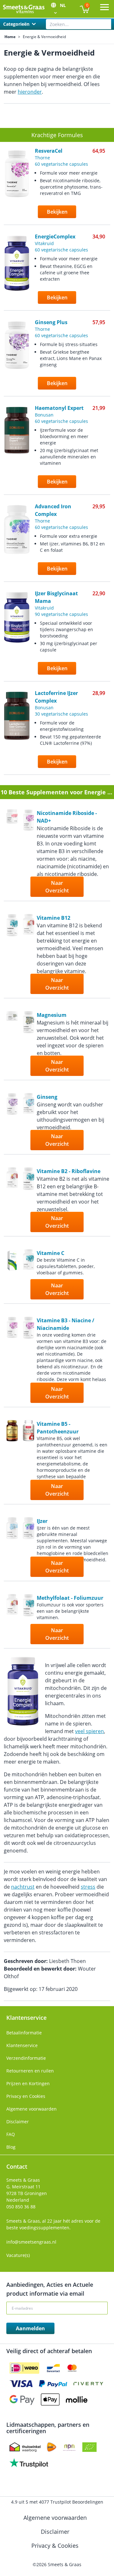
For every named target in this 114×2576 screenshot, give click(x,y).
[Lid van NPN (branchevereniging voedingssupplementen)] (69, 2447)
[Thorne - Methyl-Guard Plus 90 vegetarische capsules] (28, 955)
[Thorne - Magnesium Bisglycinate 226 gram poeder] (12, 1044)
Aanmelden (30, 2328)
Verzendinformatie (26, 2058)
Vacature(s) (18, 2255)
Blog (11, 2147)
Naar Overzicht (57, 887)
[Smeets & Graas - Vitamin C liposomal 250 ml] (12, 1275)
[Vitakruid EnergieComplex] (17, 273)
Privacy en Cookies (26, 2096)
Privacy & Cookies (56, 2546)
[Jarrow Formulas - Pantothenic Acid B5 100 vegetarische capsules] (28, 1461)
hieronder (30, 92)
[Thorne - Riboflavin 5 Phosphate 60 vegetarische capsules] (28, 1200)
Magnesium (52, 1015)
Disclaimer (18, 2122)
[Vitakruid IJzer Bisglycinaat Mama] (17, 637)
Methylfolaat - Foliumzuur (70, 1598)
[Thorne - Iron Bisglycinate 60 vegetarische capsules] (12, 1548)
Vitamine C (51, 1253)
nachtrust (23, 1887)
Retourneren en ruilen (30, 2071)
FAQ (11, 2134)
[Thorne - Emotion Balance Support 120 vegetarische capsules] (28, 1122)
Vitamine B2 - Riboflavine (69, 1171)
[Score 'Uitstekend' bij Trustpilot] (29, 2463)
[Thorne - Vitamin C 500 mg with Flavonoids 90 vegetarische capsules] (28, 1275)
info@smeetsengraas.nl (31, 2242)
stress (88, 1887)
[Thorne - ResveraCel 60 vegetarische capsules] (28, 854)
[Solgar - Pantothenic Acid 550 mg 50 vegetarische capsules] (12, 1461)
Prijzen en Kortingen (28, 2083)
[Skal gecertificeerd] (89, 2447)
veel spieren (89, 1731)
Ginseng (47, 1097)
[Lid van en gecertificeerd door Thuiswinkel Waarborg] (25, 2447)
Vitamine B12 (54, 918)
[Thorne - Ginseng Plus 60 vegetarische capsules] (12, 1122)
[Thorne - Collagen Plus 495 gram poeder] (12, 854)
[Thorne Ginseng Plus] (17, 358)
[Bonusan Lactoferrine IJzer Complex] (17, 733)
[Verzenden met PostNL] (52, 2447)
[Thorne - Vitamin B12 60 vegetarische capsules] (12, 955)
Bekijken (57, 212)
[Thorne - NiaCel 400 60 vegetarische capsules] (28, 1360)
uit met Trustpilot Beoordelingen (57, 2502)
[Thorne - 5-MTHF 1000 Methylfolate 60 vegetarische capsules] (28, 1620)
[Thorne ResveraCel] (17, 187)
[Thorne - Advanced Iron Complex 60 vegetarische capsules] (28, 1548)
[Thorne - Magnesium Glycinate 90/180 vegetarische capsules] (28, 1044)
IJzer (42, 1521)
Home (10, 37)
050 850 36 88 (21, 2207)
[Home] (24, 9)
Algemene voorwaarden (32, 2109)
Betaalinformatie (24, 2033)
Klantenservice (22, 2045)
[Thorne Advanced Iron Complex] (17, 543)
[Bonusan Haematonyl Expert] (17, 450)
